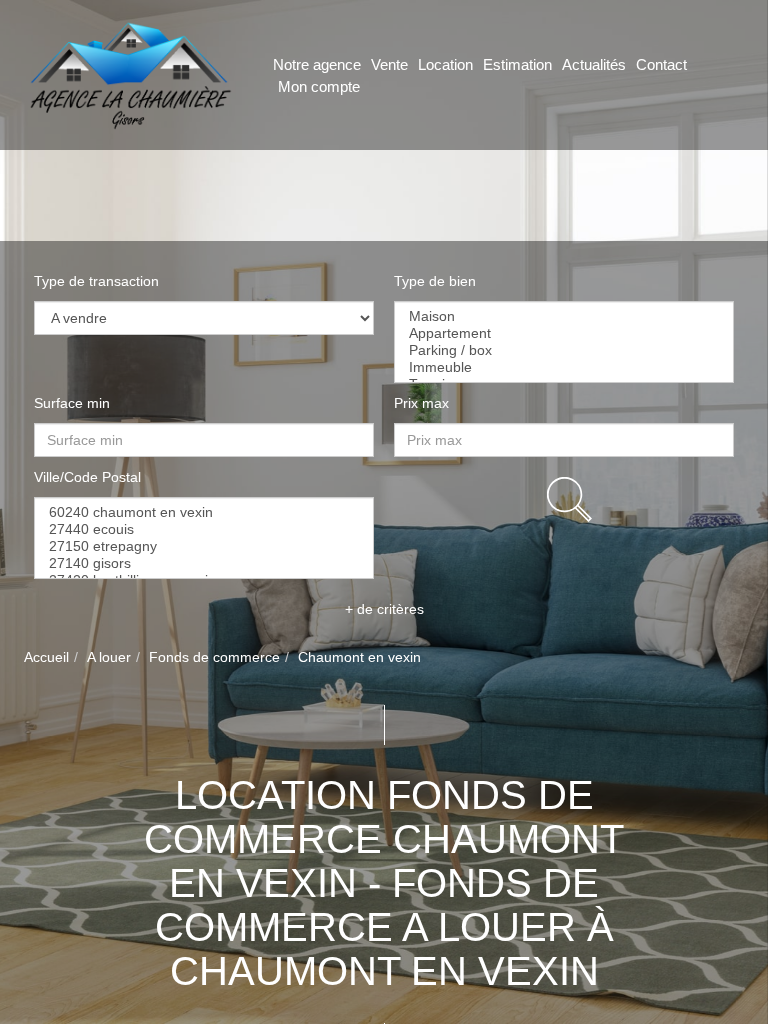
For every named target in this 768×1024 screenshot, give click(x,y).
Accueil (46, 657)
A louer (109, 657)
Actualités (594, 64)
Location (445, 64)
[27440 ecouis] (204, 529)
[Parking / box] (564, 350)
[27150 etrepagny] (204, 546)
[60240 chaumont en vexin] (204, 512)
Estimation (517, 64)
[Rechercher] (569, 499)
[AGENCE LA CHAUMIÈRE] (128, 74)
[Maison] (564, 316)
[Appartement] (564, 333)
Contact (661, 64)
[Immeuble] (564, 367)
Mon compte (319, 86)
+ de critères (384, 609)
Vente (389, 64)
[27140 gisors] (204, 563)
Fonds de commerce (214, 657)
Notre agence (317, 64)
